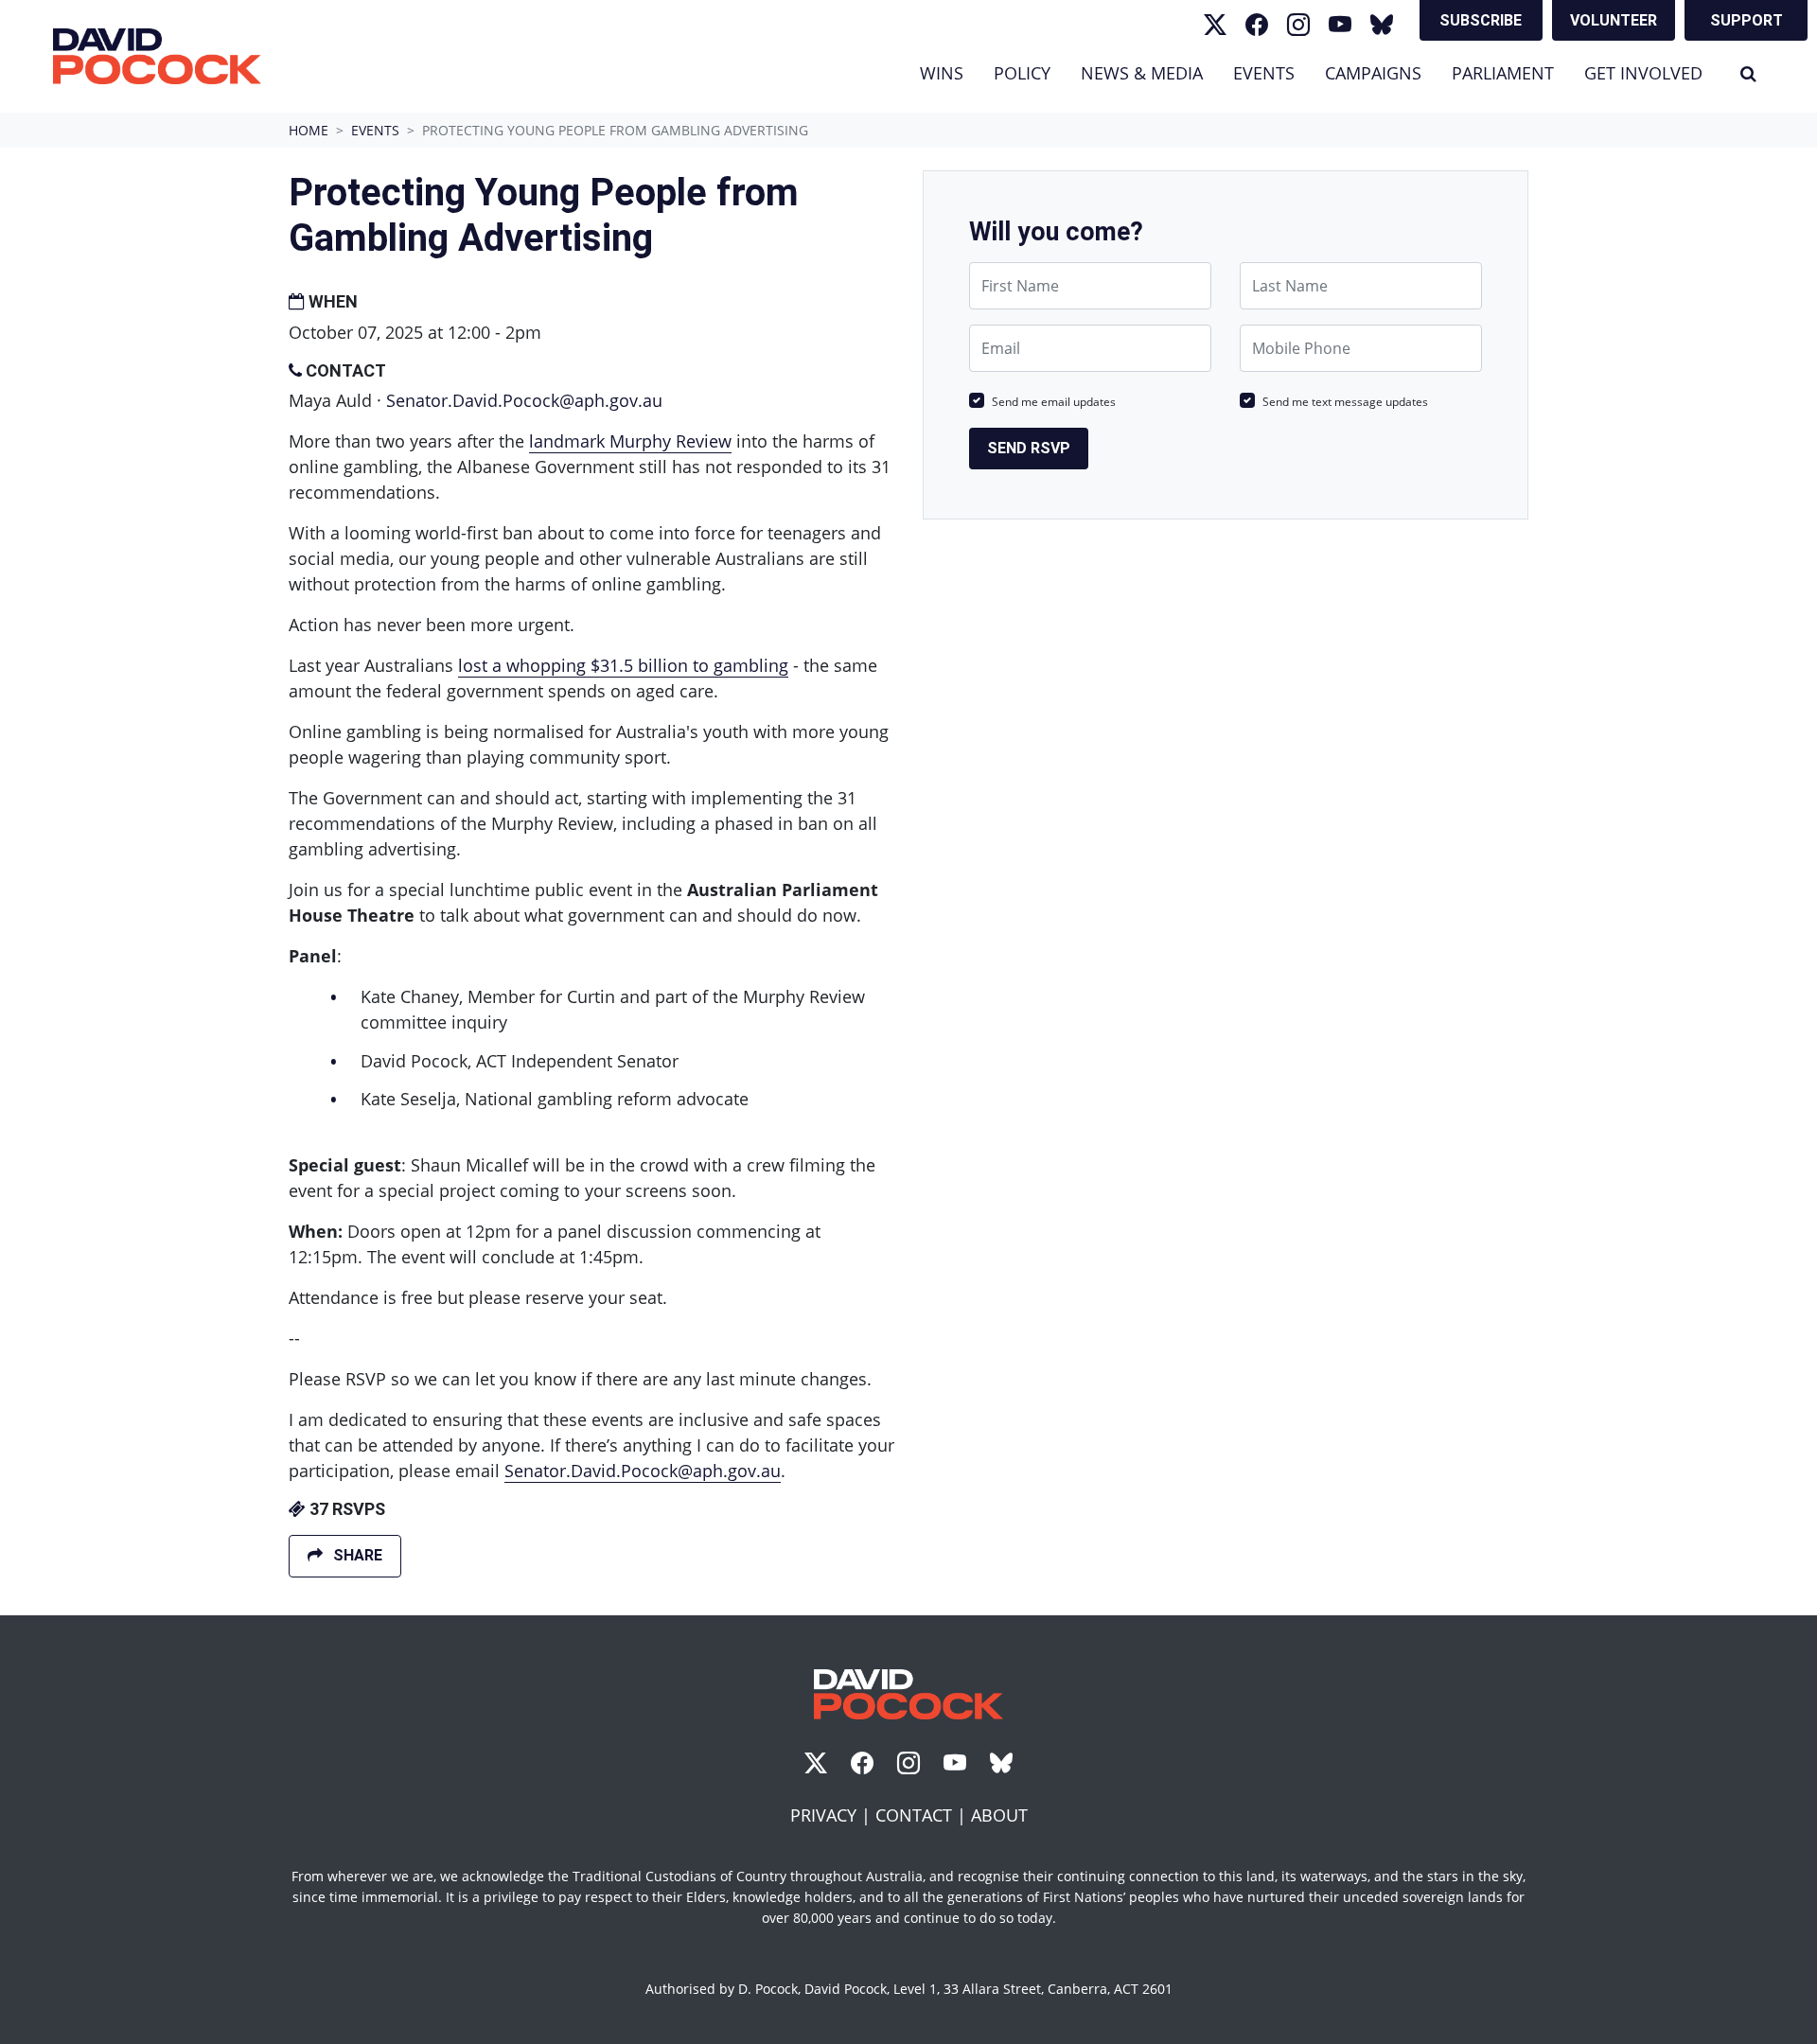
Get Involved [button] (1643, 73)
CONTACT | (923, 1815)
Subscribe (1481, 20)
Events (375, 130)
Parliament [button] (1503, 73)
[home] (157, 56)
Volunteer (1614, 20)
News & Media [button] (1142, 73)
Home (309, 130)
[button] (1748, 73)
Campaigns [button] (1373, 73)
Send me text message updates (1345, 402)
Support (1746, 20)
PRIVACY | (833, 1815)
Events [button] (1271, 72)
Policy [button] (1022, 73)
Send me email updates (1054, 402)
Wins (942, 73)
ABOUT (999, 1815)
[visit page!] (1215, 25)
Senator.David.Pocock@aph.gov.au (524, 400)
